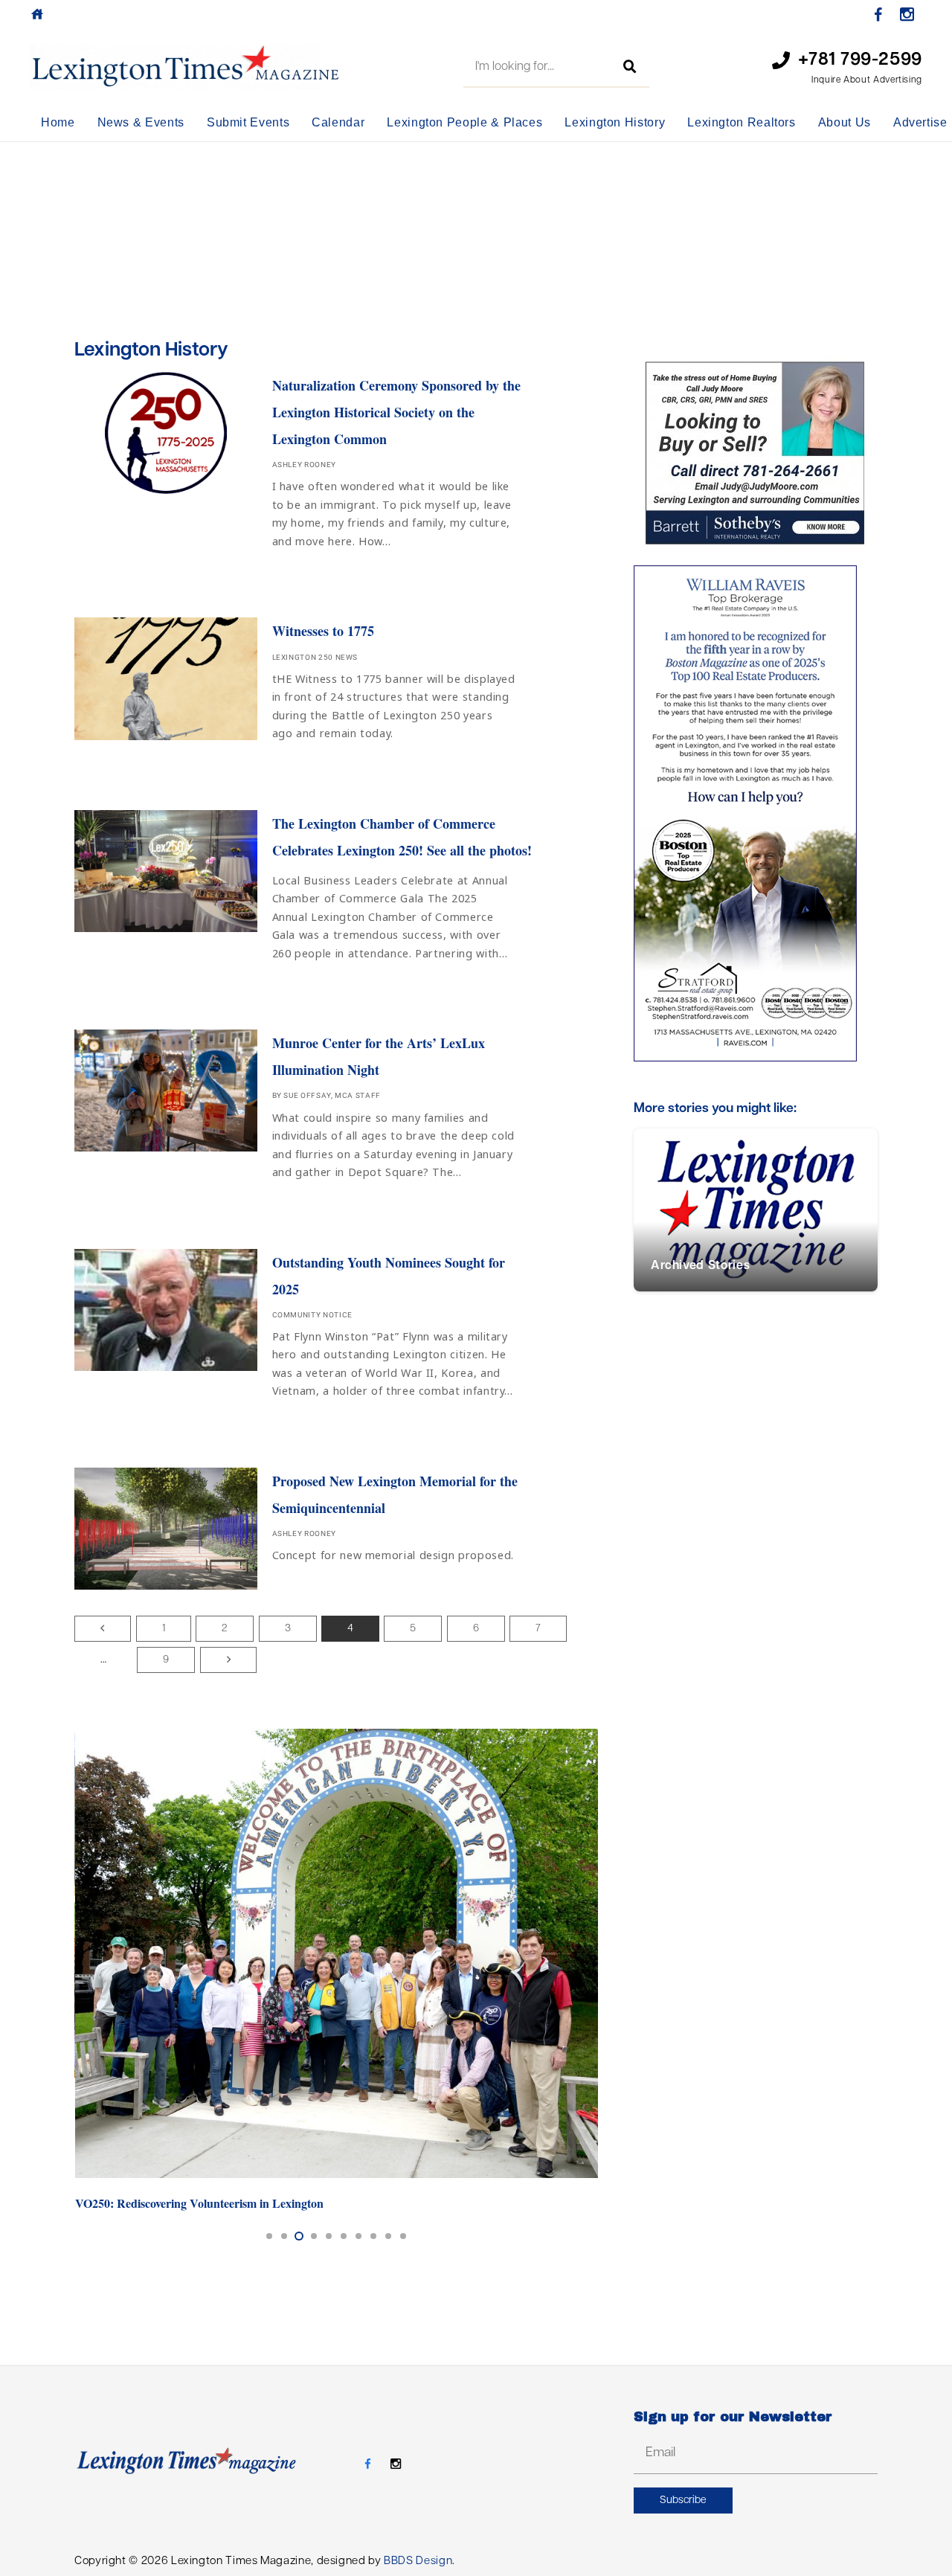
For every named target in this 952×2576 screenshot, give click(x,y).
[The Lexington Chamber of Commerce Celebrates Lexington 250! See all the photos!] (336, 890)
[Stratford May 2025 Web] (756, 813)
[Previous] (103, 1629)
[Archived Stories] (756, 1210)
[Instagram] (907, 15)
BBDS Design (418, 2561)
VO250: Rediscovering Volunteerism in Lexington (199, 2203)
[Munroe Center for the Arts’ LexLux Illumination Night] (336, 1109)
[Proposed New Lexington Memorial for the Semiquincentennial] (336, 1532)
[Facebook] (878, 15)
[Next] (228, 1660)
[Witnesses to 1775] (336, 684)
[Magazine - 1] (185, 67)
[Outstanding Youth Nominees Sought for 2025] (336, 1329)
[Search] (630, 67)
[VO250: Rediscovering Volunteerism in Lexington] (337, 1954)
